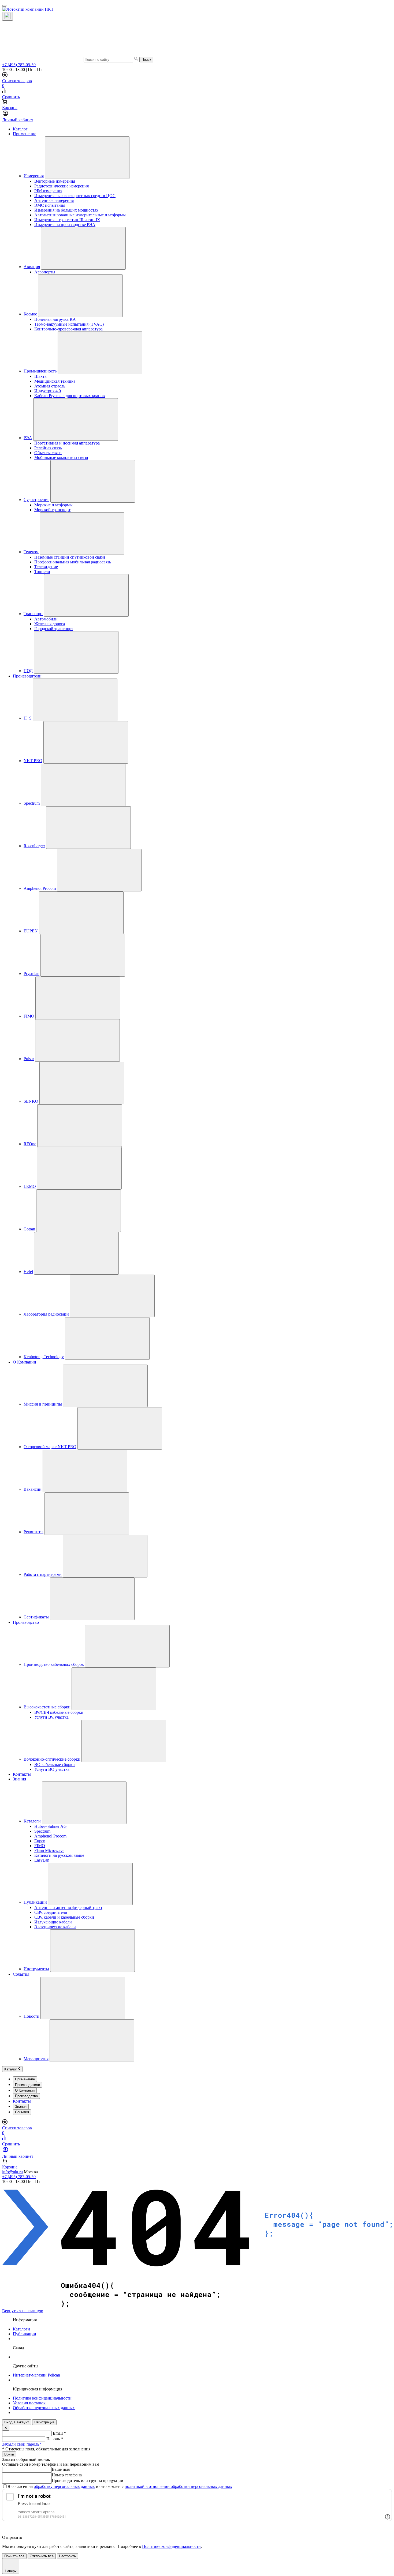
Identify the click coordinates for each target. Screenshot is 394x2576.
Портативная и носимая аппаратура (67, 443)
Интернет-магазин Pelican (36, 2375)
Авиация (32, 267)
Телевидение (46, 567)
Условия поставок (29, 2403)
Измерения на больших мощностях (66, 210)
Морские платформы (53, 505)
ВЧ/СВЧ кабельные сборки (59, 1712)
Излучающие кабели (53, 1922)
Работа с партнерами (43, 1574)
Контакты (22, 1774)
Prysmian (31, 973)
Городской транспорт (54, 629)
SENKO (31, 1101)
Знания (19, 1779)
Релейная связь (48, 448)
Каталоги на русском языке (59, 1855)
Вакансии (33, 1489)
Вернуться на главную (23, 2311)
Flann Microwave (49, 1850)
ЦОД (28, 671)
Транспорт (33, 614)
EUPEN (31, 931)
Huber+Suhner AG (51, 1826)
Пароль (55, 2439)
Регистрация (44, 2422)
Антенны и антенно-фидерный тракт (68, 1907)
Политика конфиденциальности (42, 2398)
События (21, 1974)
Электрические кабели (55, 1927)
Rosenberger (34, 846)
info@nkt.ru (12, 2172)
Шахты (41, 376)
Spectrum (32, 803)
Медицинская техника (55, 381)
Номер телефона (67, 2475)
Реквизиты (34, 1532)
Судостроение (36, 500)
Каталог (20, 129)
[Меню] (4, 6)
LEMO (30, 1186)
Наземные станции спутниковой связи (70, 557)
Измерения (34, 176)
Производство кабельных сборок (54, 1664)
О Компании (25, 1362)
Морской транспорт (52, 510)
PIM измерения (48, 191)
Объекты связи (48, 453)
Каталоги (32, 1821)
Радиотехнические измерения (62, 186)
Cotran (29, 1229)
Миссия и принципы (43, 1404)
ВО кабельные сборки (55, 1765)
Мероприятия (36, 2059)
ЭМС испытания (50, 205)
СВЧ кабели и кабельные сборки (64, 1917)
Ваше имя (61, 2469)
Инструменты (36, 1969)
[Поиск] (8, 16)
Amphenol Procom (40, 888)
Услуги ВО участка (52, 1769)
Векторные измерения (55, 181)
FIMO (29, 1016)
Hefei (28, 1272)
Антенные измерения (54, 200)
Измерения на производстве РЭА (65, 225)
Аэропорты (45, 272)
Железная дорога (50, 624)
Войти (9, 2454)
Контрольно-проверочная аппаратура (68, 329)
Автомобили (46, 619)
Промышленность (40, 371)
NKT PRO (33, 761)
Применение (25, 134)
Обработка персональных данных (44, 2408)
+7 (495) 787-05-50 (19, 65)
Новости (31, 2016)
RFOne (30, 1144)
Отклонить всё (42, 2556)
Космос (30, 314)
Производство (26, 1622)
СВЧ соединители (51, 1912)
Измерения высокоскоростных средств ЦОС (75, 196)
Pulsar (29, 1059)
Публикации (35, 1902)
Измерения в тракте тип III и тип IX (67, 220)
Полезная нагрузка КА (55, 319)
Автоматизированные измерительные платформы (80, 215)
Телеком (31, 552)
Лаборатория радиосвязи (46, 1314)
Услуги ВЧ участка (51, 1717)
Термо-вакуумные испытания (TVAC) (69, 324)
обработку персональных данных (64, 2486)
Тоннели (42, 572)
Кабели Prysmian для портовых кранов (70, 396)
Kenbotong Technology (44, 1357)
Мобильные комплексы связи (61, 457)
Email (59, 2433)
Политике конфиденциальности (171, 2546)
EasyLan (42, 1860)
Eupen (40, 1841)
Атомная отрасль (50, 386)
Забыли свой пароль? (22, 2444)
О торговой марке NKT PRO (50, 1447)
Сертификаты (36, 1617)
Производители (27, 676)
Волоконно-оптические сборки (52, 1759)
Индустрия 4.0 (48, 391)
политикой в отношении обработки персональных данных (178, 2486)
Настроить (67, 2556)
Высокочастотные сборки (47, 1707)
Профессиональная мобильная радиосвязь (73, 562)
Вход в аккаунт (17, 2422)
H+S (28, 718)
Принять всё (14, 2556)
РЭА (28, 438)
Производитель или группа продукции (88, 2481)
